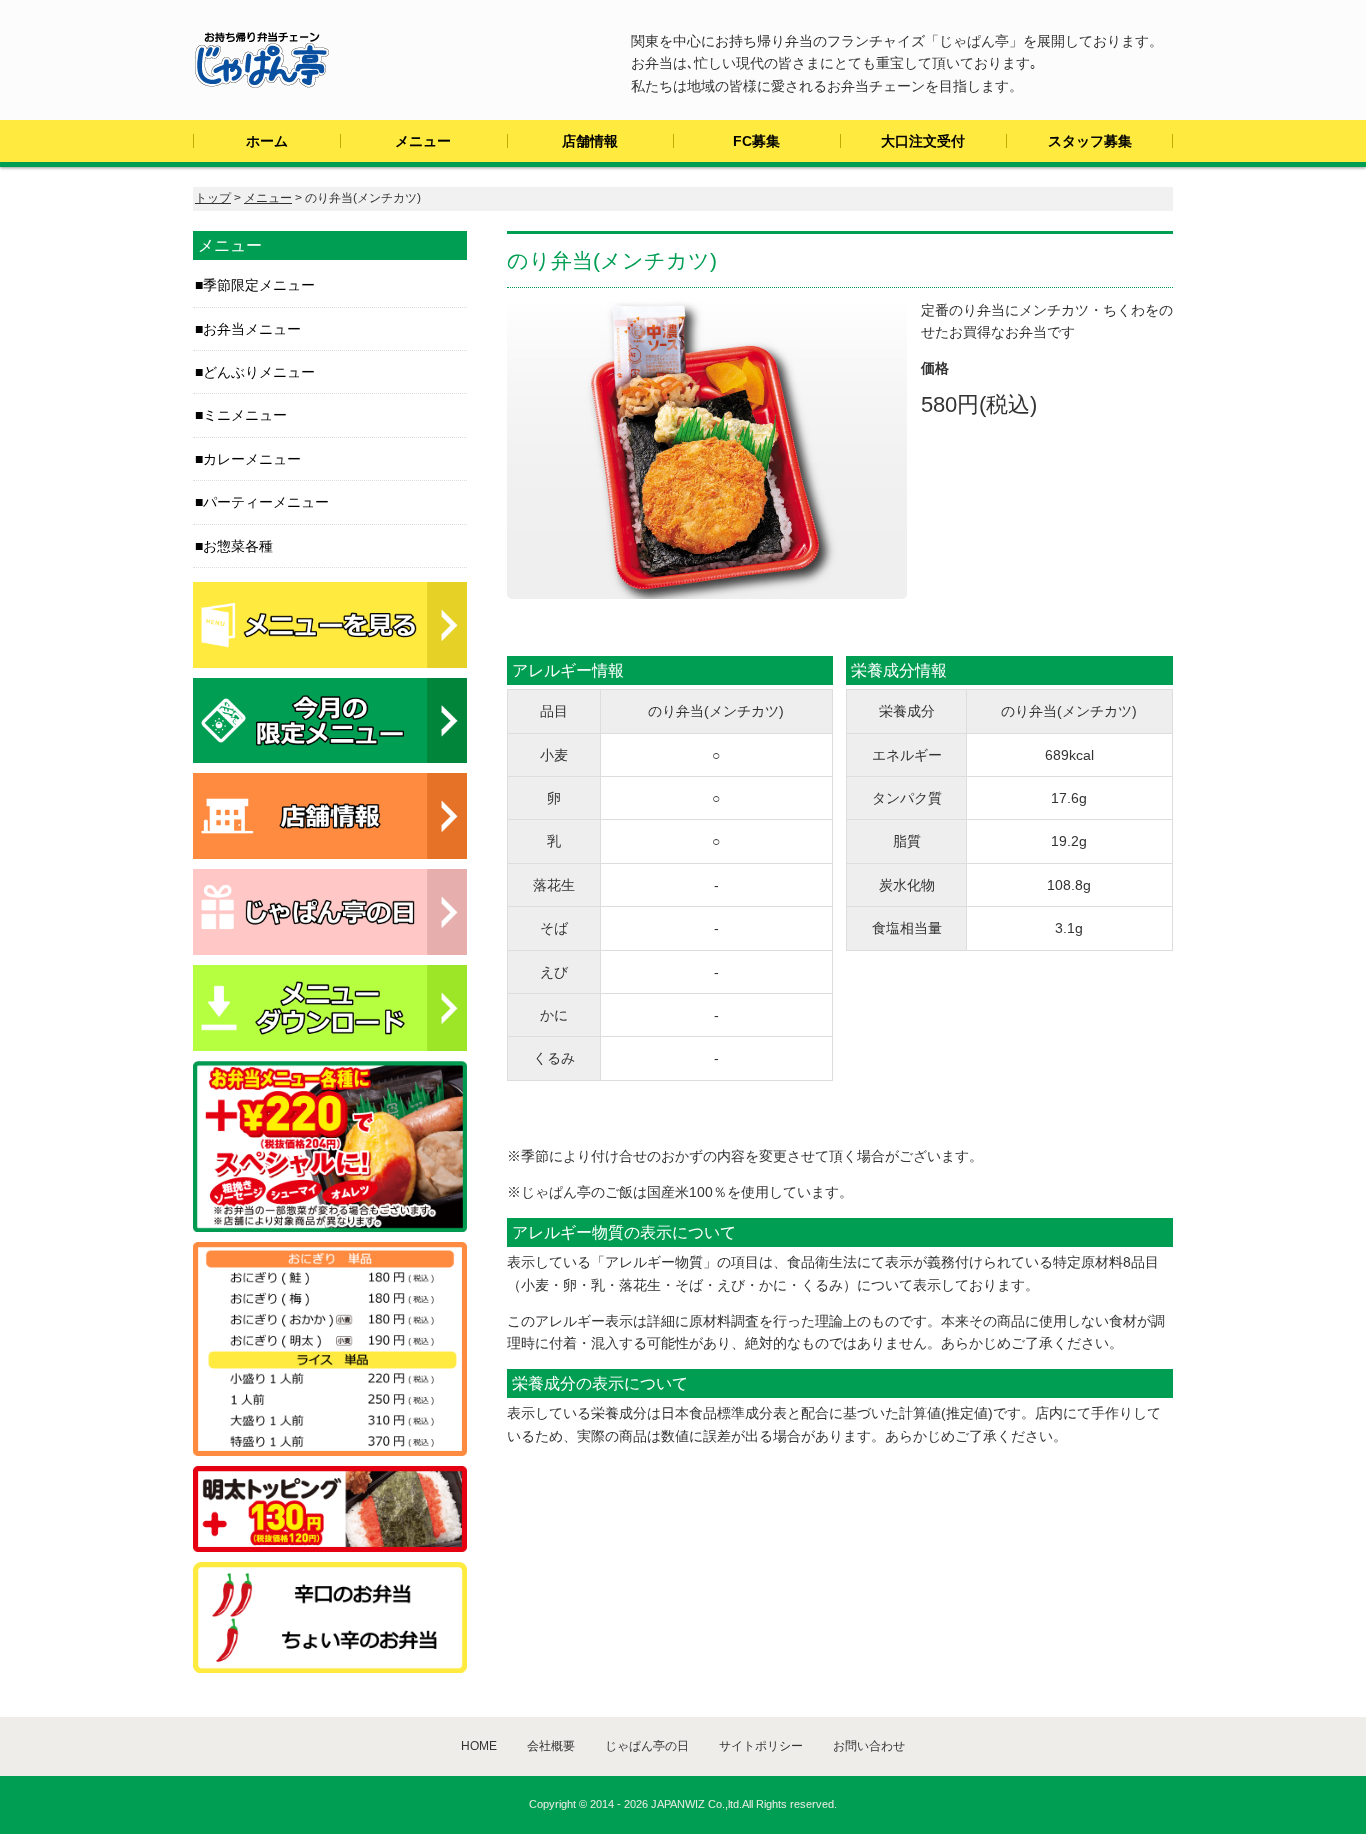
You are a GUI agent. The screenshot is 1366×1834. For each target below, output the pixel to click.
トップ (213, 198)
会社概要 (551, 1746)
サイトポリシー (761, 1746)
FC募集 (756, 141)
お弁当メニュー (252, 329)
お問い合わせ (869, 1746)
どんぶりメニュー (259, 372)
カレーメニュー (252, 459)
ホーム (267, 141)
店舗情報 (590, 141)
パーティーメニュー (266, 502)
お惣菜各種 (238, 546)
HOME (479, 1746)
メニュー (423, 141)
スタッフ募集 (1090, 141)
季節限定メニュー (259, 285)
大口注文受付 (923, 141)
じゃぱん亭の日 (647, 1746)
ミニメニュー (245, 415)
